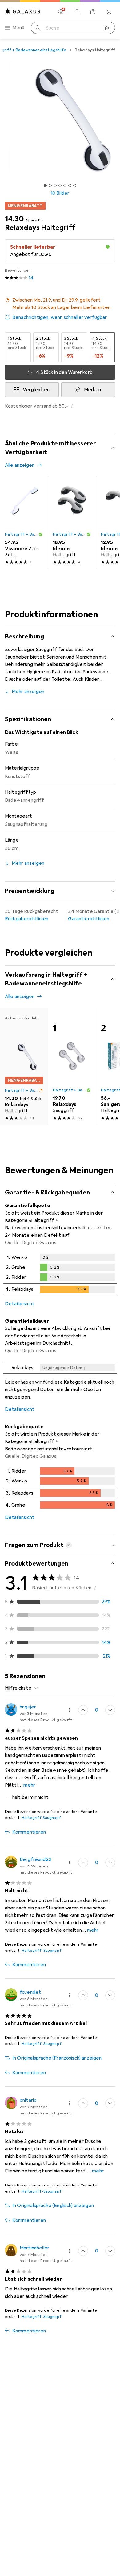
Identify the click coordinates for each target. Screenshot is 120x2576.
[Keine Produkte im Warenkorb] (109, 12)
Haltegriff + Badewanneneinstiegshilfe (22, 534)
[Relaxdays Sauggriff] (72, 1066)
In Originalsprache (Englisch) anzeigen (53, 2206)
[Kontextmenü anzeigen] (70, 1710)
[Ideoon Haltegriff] (72, 523)
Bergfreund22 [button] (36, 1859)
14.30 (14, 219)
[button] (60, 304)
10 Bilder (60, 193)
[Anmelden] (77, 12)
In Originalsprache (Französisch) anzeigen (57, 2058)
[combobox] (22, 1688)
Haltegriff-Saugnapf (41, 1951)
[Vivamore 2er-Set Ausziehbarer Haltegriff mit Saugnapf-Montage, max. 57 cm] (24, 523)
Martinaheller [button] (34, 2248)
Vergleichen (36, 390)
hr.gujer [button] (28, 1707)
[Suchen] (38, 28)
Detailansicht (20, 1304)
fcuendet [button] (30, 1992)
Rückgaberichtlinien (27, 919)
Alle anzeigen (20, 465)
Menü (18, 28)
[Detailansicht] (60, 1276)
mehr (29, 1785)
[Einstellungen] (61, 12)
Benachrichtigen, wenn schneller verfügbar (60, 317)
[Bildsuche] (108, 28)
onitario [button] (28, 2100)
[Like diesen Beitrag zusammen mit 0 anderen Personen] (83, 1710)
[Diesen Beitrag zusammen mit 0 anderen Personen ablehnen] (110, 1710)
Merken (93, 390)
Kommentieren (29, 1832)
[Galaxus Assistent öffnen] (93, 12)
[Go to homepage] (23, 11)
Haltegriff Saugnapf (41, 1818)
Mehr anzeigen (28, 692)
